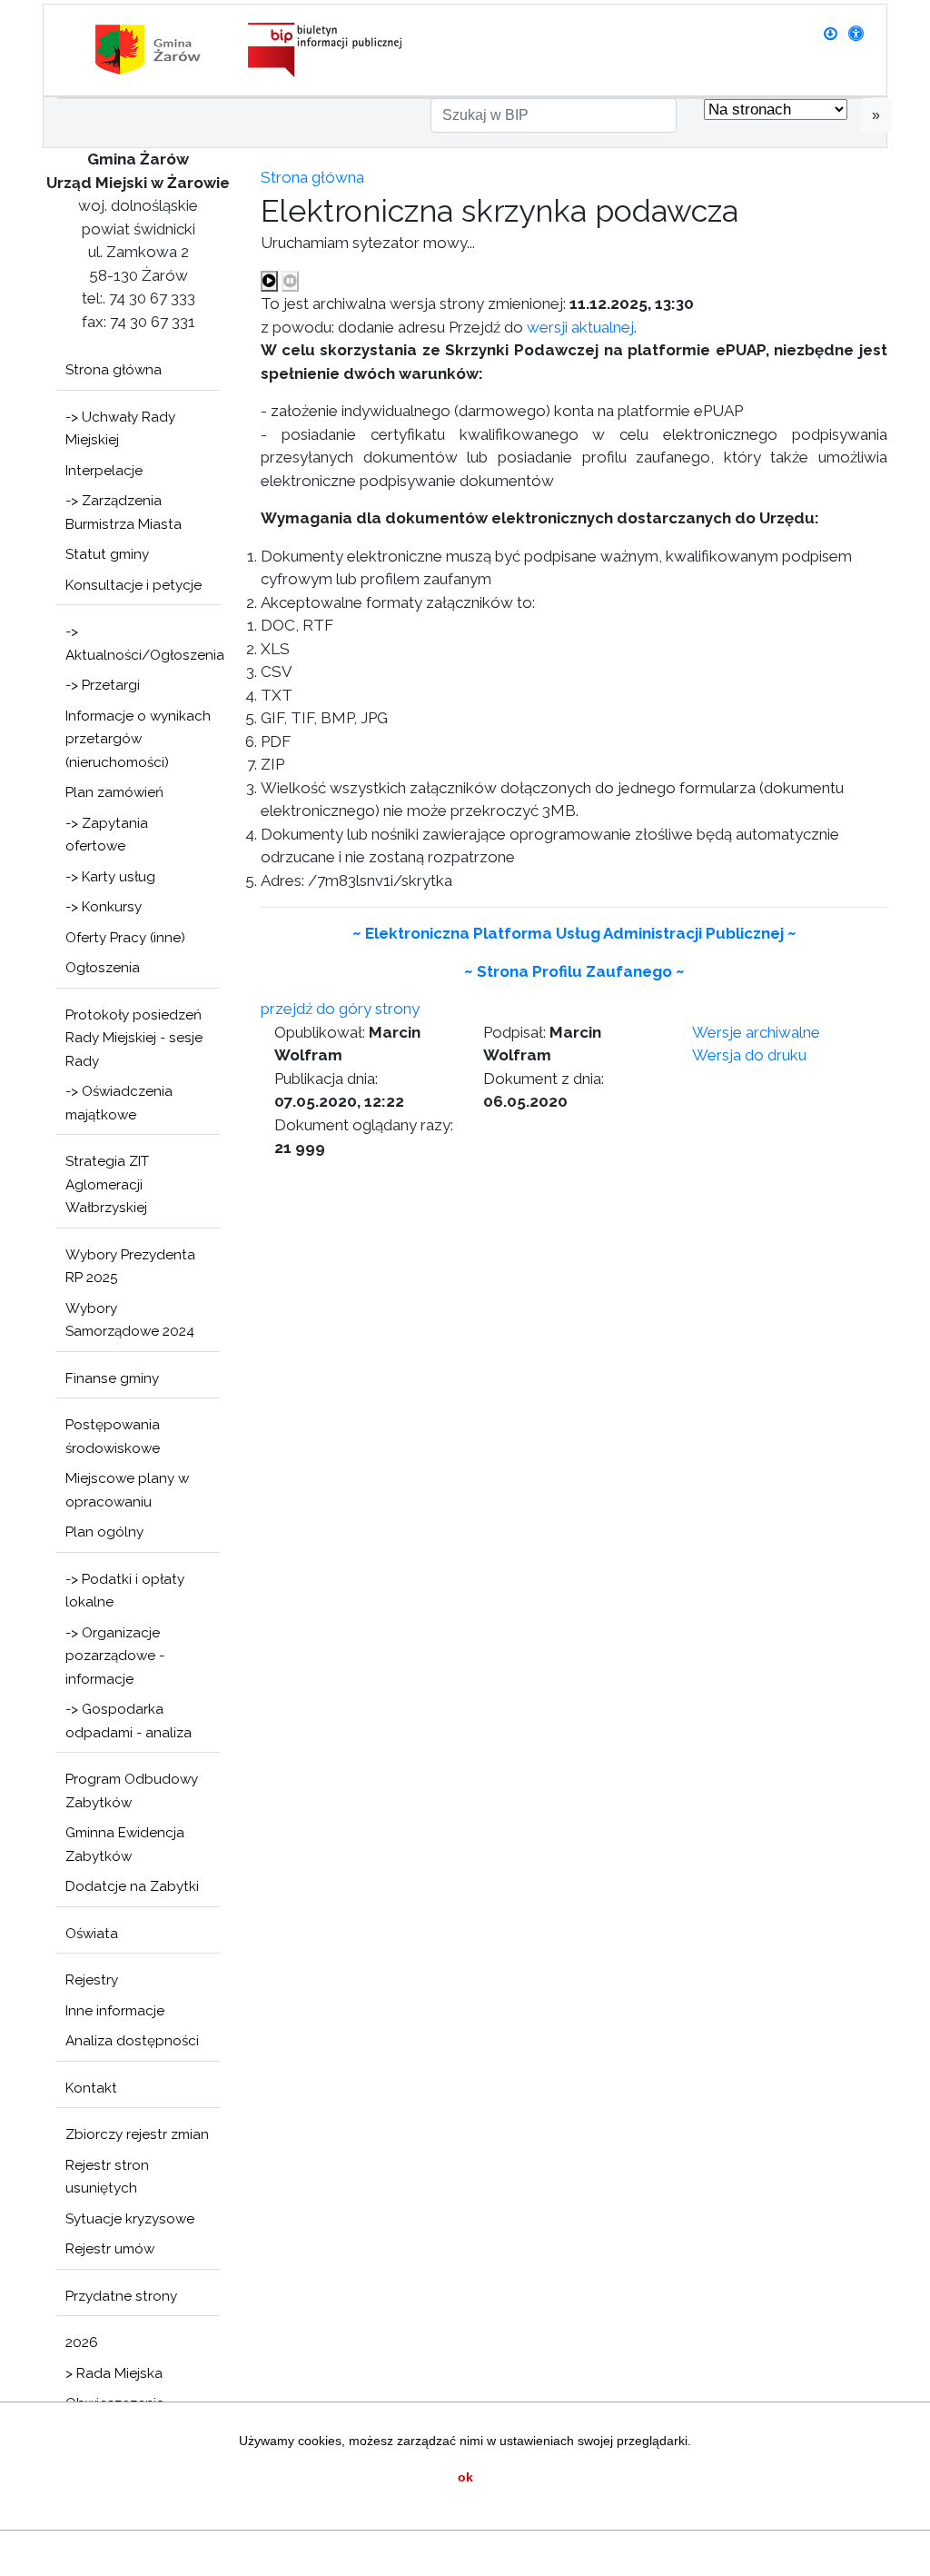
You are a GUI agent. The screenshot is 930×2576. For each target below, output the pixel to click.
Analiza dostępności (132, 2041)
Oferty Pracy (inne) (125, 938)
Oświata (92, 1934)
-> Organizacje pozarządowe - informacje (115, 1656)
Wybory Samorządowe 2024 (130, 1320)
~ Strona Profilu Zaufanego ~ (574, 971)
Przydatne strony (121, 2296)
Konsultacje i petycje (134, 585)
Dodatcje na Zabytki (132, 1886)
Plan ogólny (104, 1532)
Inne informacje (115, 2011)
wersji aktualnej (580, 327)
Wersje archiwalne (756, 1032)
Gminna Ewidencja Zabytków (125, 1845)
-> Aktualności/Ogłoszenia (143, 643)
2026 (82, 2342)
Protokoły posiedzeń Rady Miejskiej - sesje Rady (134, 1038)
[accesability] (856, 34)
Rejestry (92, 1980)
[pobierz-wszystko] (831, 34)
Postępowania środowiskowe (113, 1437)
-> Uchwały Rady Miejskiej (120, 429)
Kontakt (91, 2088)
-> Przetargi (103, 685)
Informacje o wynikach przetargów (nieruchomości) (138, 739)
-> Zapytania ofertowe (107, 835)
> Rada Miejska (114, 2373)
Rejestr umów (110, 2249)
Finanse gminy (112, 1378)
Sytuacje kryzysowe (130, 2219)
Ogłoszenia (103, 968)
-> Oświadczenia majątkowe (119, 1103)
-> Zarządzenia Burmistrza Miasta (124, 512)
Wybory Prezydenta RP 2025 (130, 1267)
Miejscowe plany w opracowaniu (127, 1490)
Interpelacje (104, 471)
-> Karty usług (110, 877)
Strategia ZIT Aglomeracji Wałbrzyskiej (107, 1184)
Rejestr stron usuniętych (107, 2177)
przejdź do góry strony (340, 1009)
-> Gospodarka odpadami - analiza (129, 1721)
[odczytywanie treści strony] (269, 282)
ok (465, 2477)
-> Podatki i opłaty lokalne (125, 1591)
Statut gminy (107, 554)
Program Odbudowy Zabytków (132, 1791)
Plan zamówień (114, 792)
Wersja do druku (749, 1055)
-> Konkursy (104, 907)
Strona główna (114, 370)
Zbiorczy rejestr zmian (137, 2134)
